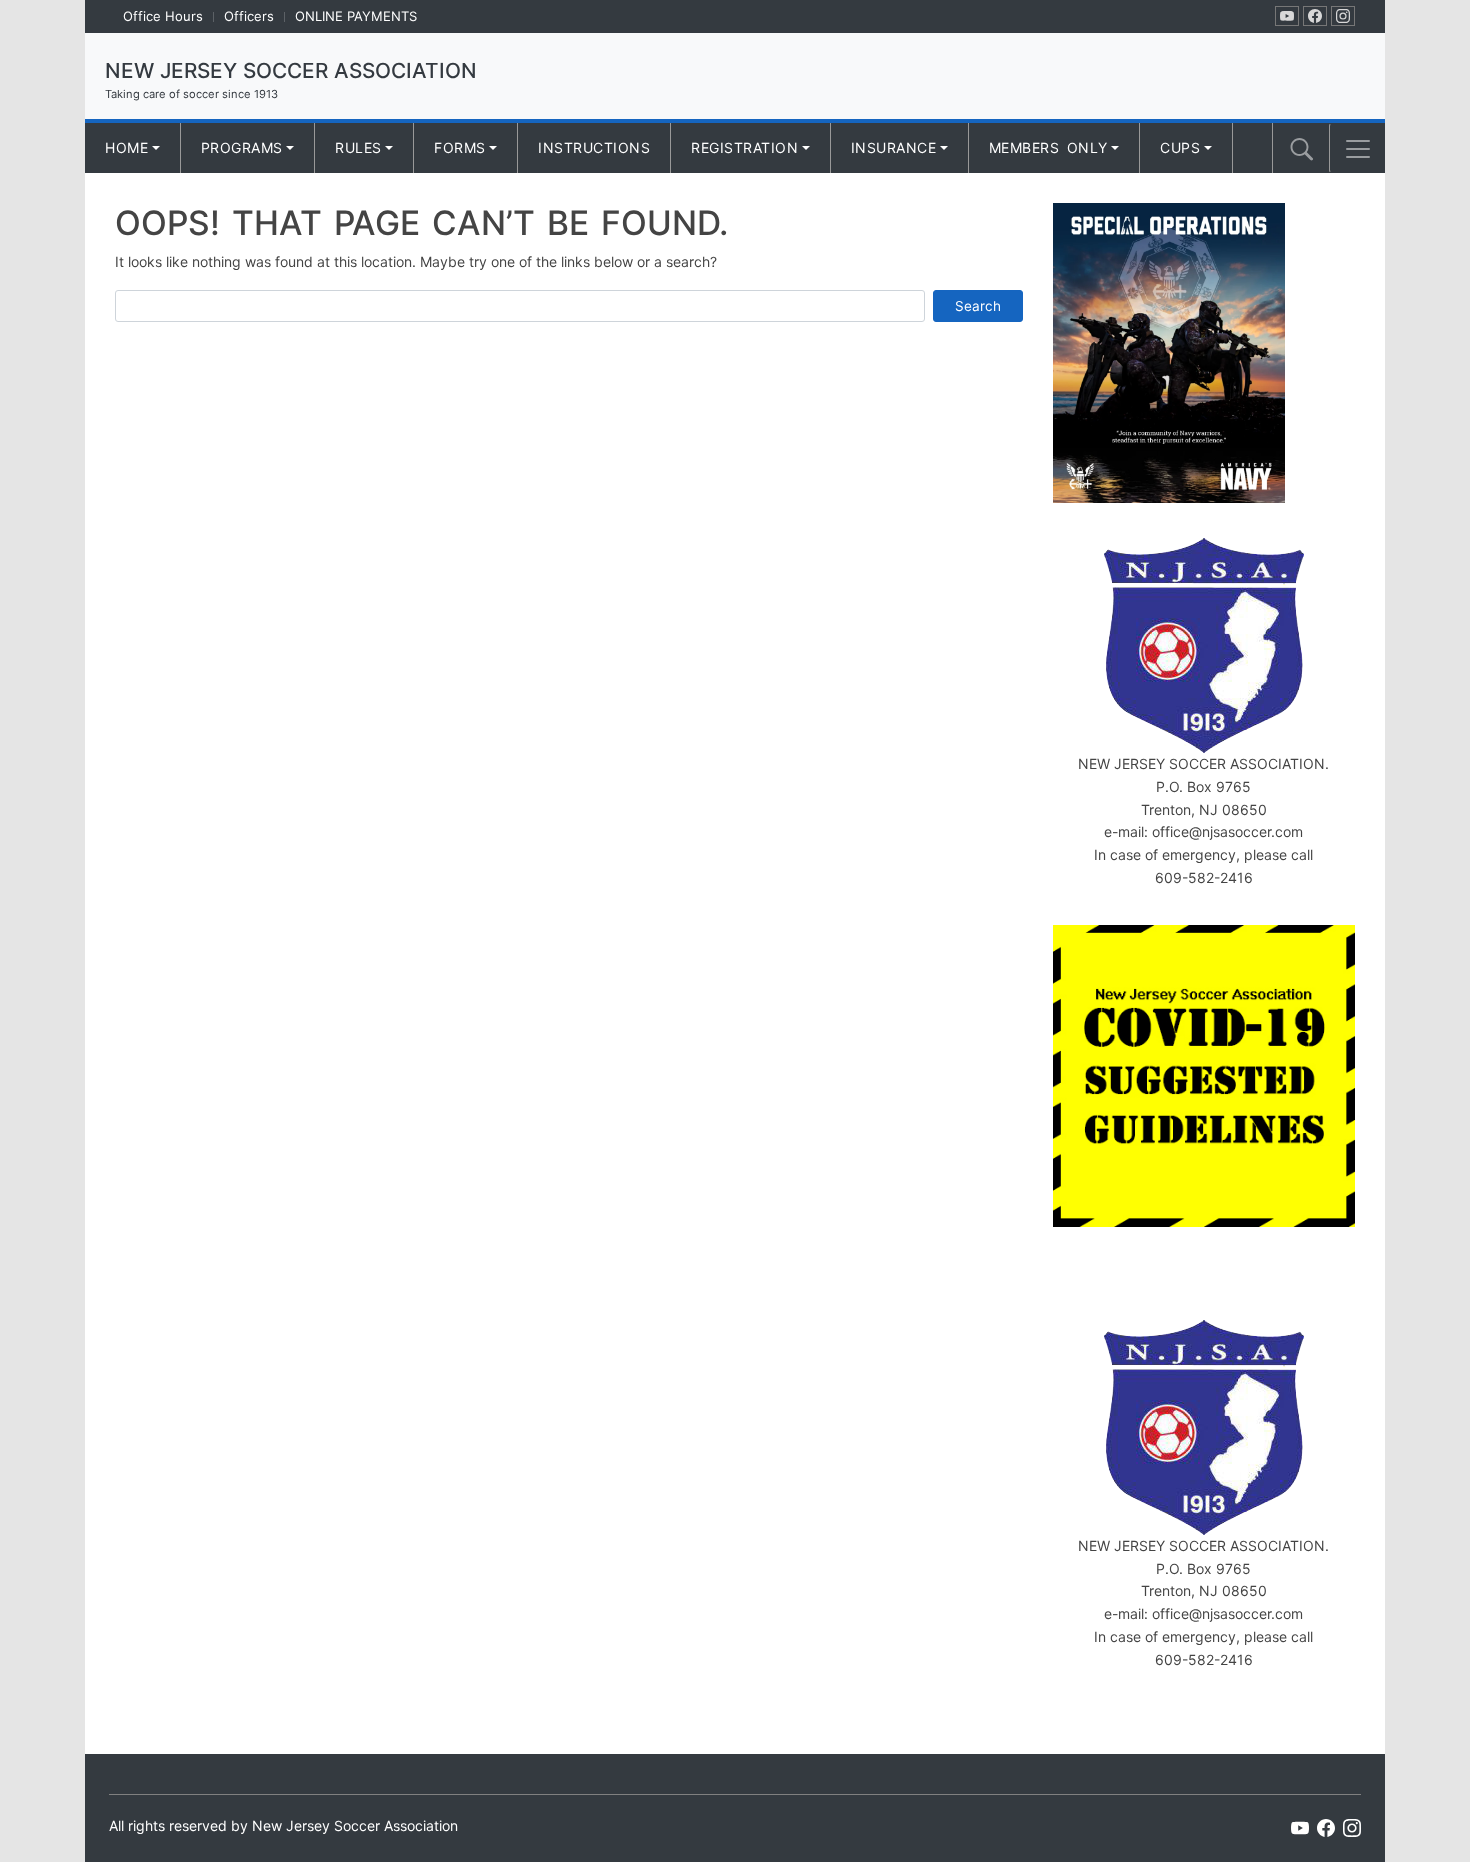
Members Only (1048, 147)
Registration (744, 147)
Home (126, 147)
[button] (1358, 149)
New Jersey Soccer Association (291, 70)
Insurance (894, 147)
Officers (249, 16)
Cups (1180, 147)
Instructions (594, 147)
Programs (242, 147)
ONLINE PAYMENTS (356, 16)
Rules (358, 147)
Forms (460, 147)
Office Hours (163, 16)
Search (978, 306)
